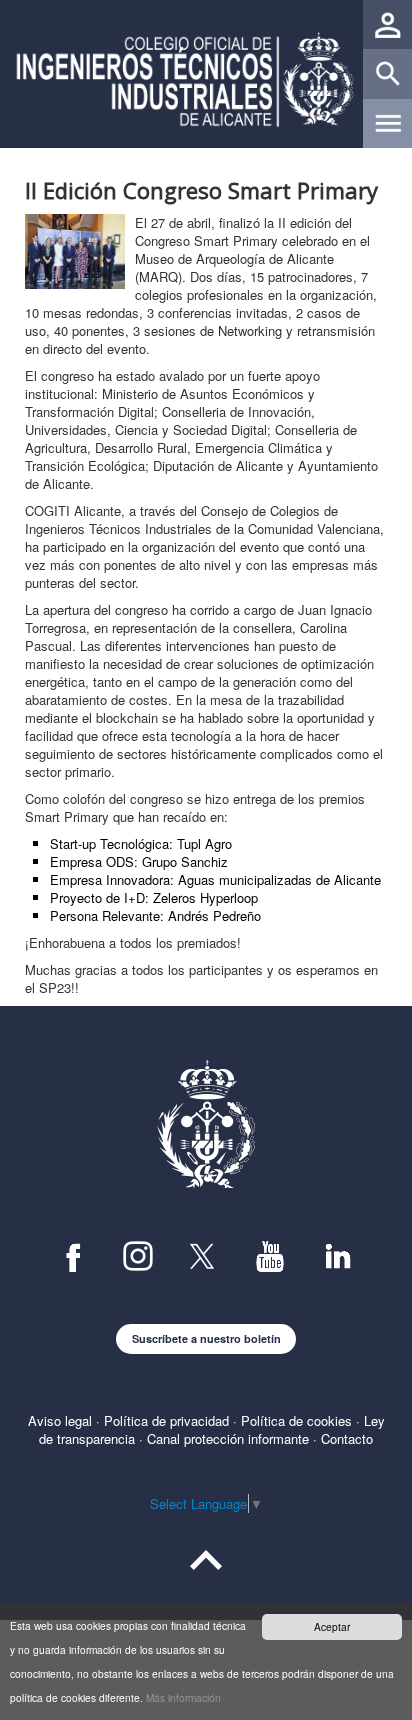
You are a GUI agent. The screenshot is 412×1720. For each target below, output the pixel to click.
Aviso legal (60, 1420)
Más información (183, 1697)
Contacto (347, 1438)
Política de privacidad (166, 1420)
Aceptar (332, 1626)
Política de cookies (296, 1420)
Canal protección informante (228, 1438)
